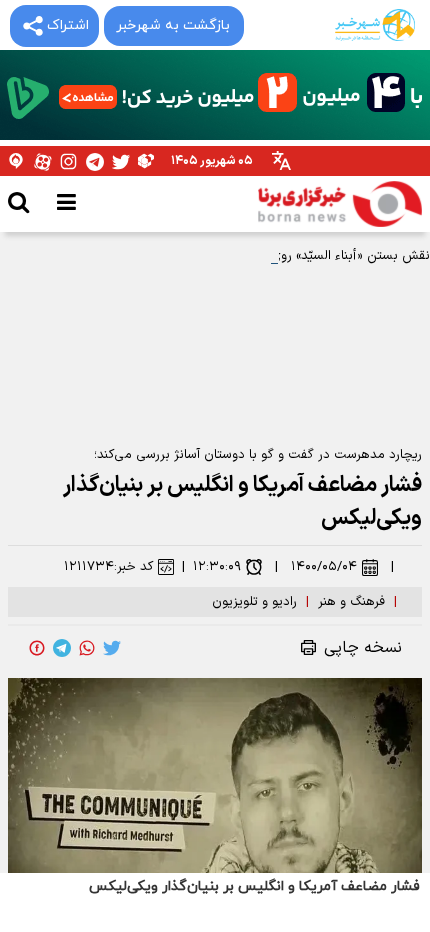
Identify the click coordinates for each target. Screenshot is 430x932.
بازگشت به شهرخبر (173, 25)
